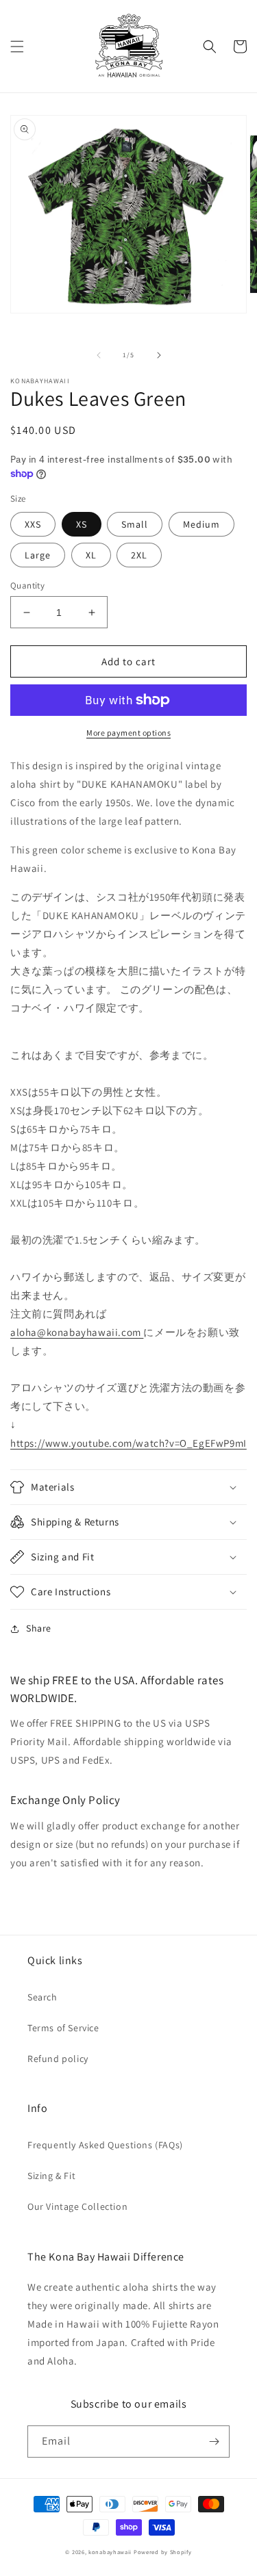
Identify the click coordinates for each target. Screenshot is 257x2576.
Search (42, 1997)
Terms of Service (63, 2028)
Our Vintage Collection (77, 2206)
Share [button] (39, 1628)
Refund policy (58, 2059)
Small (135, 524)
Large (38, 555)
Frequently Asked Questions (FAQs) (105, 2145)
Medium (201, 524)
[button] (17, 47)
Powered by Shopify (163, 2552)
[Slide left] (99, 355)
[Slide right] (159, 355)
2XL (139, 555)
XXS (33, 524)
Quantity (27, 585)
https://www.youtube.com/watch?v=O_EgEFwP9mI (128, 1443)
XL (91, 555)
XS (82, 524)
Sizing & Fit (51, 2176)
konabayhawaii (110, 2552)
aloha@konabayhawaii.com (77, 1332)
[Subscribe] (214, 2442)
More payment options (128, 733)
